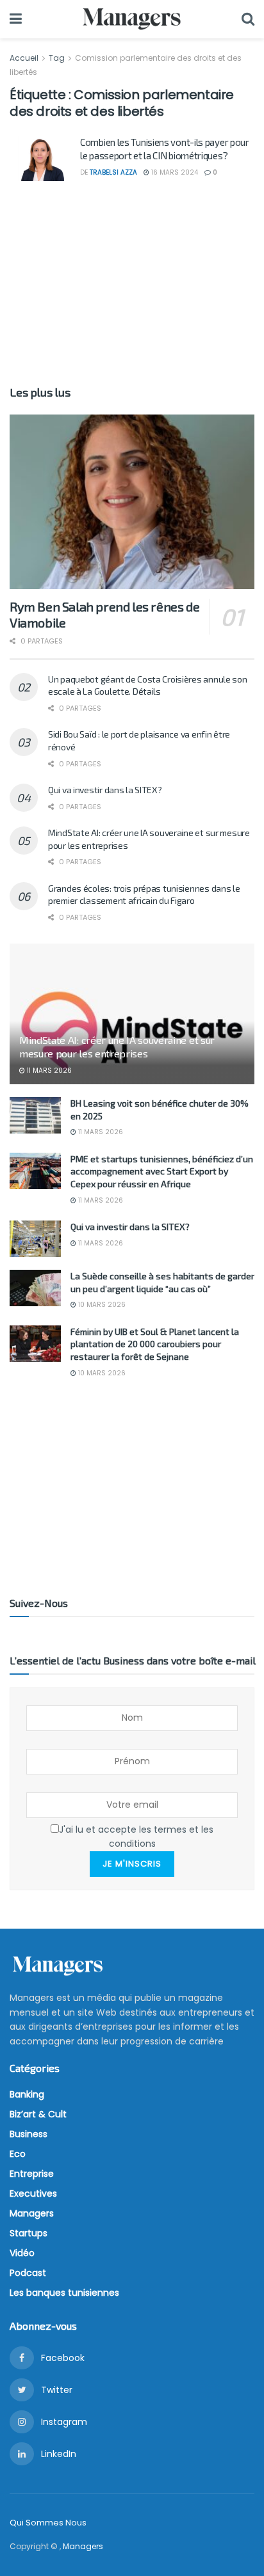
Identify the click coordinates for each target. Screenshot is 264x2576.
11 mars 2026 (48, 1071)
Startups (29, 2233)
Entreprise (32, 2174)
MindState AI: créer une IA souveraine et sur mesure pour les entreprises (117, 1047)
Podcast (28, 2273)
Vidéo (22, 2253)
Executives (33, 2193)
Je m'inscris (132, 1864)
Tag (57, 58)
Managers (32, 2213)
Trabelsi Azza (113, 172)
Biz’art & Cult (38, 2114)
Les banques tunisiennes (64, 2293)
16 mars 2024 (174, 172)
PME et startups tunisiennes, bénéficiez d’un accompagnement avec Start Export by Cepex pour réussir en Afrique (162, 1171)
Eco (18, 2154)
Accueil (25, 58)
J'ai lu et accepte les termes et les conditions (136, 1837)
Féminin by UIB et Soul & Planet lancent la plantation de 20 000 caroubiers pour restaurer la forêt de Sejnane (155, 1344)
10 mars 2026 (101, 1305)
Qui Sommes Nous (48, 2523)
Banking (27, 2094)
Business (29, 2134)
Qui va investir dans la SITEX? (105, 790)
